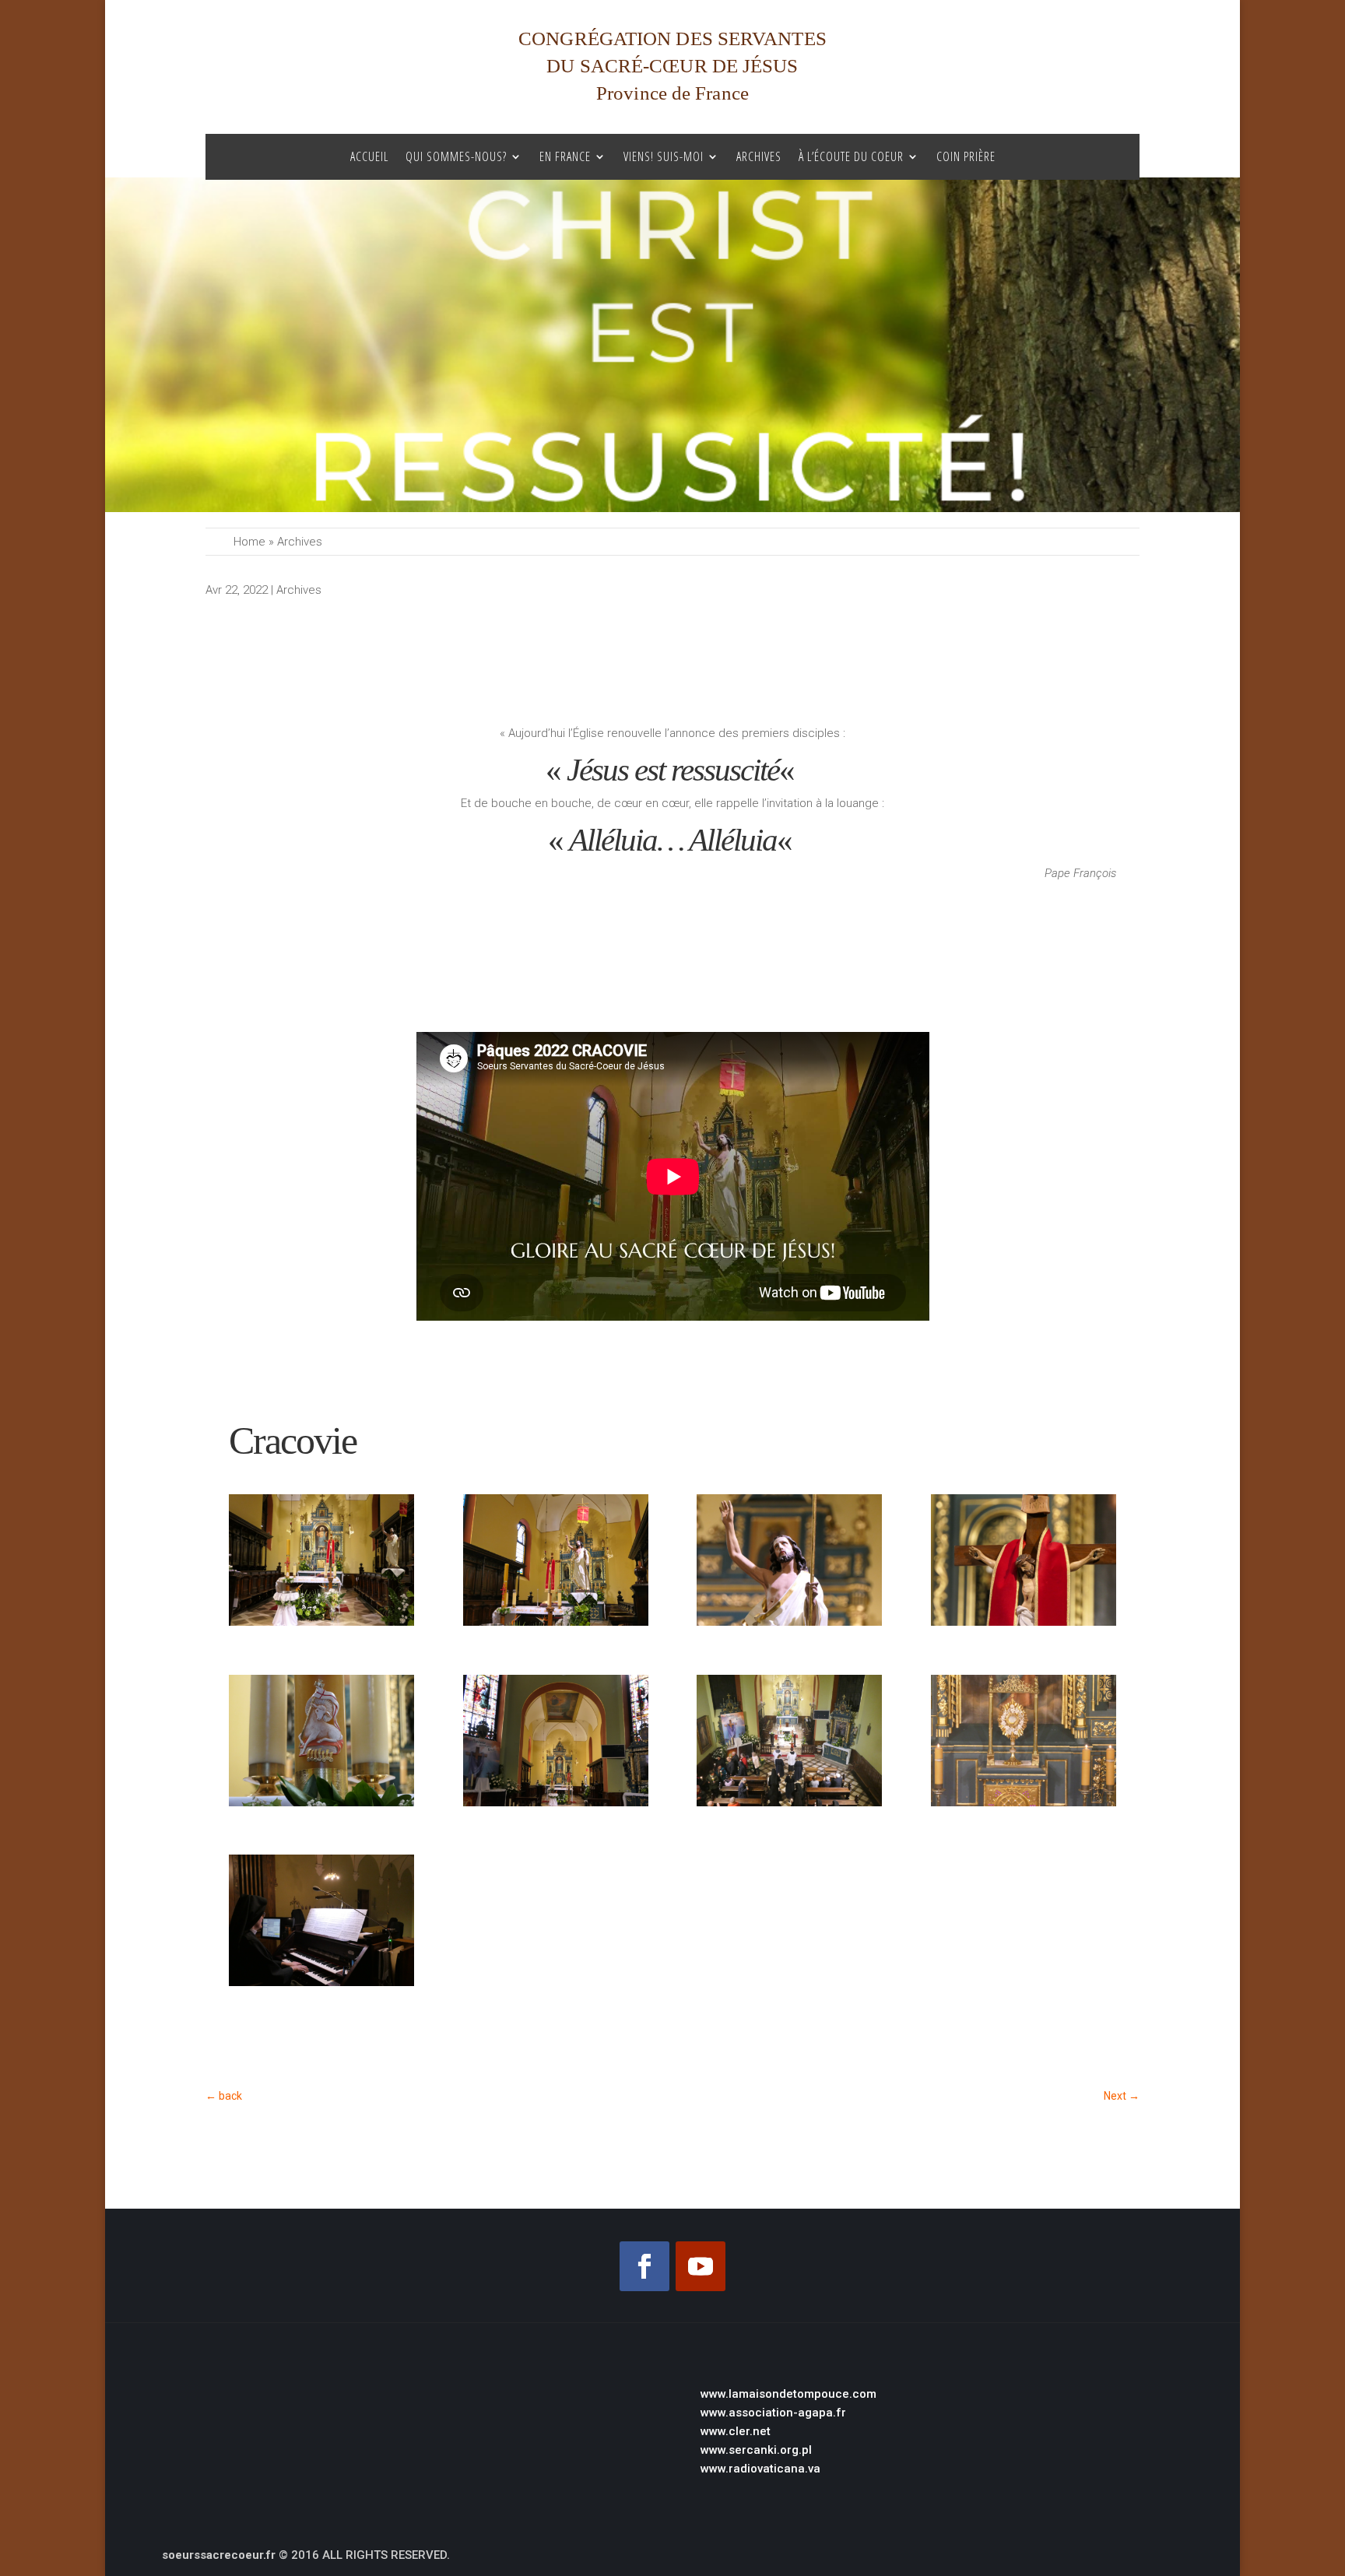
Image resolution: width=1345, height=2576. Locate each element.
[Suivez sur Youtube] (701, 2266)
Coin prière (966, 157)
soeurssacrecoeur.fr (219, 2555)
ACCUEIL (369, 157)
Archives (759, 157)
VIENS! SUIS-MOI (664, 157)
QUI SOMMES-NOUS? (456, 157)
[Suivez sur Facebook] (644, 2266)
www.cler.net (736, 2431)
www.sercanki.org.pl (756, 2450)
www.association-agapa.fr (773, 2413)
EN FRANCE (565, 157)
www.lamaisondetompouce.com (788, 2394)
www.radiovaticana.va (760, 2469)
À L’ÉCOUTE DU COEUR (851, 157)
